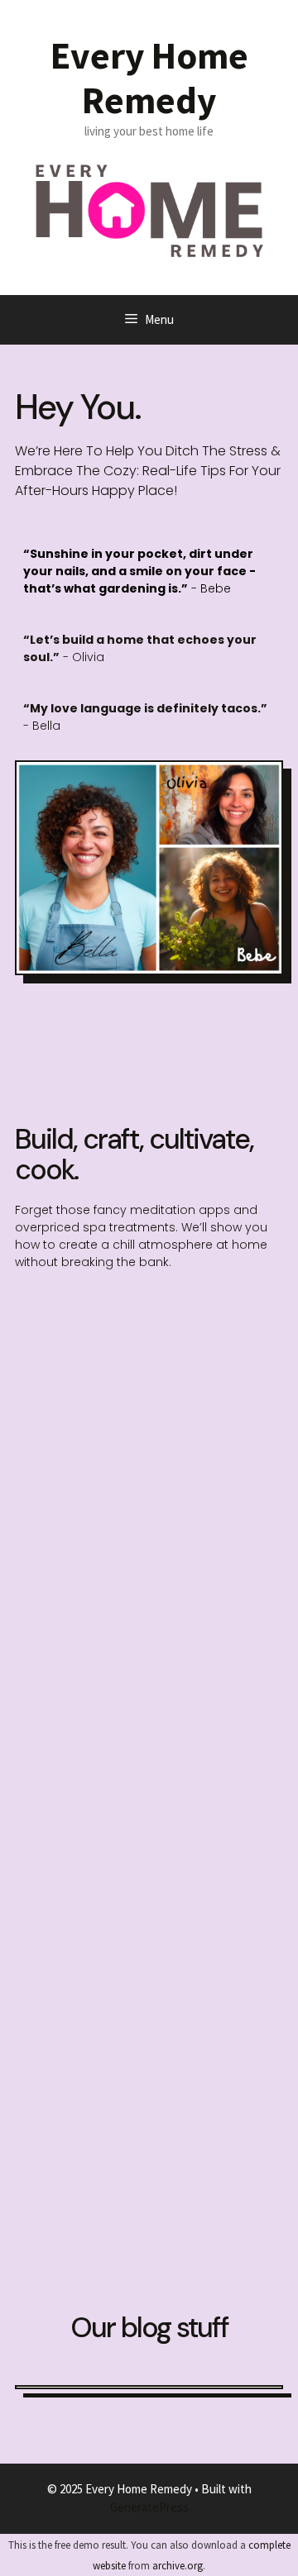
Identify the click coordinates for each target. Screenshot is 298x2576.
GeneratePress (149, 2507)
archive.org (178, 2566)
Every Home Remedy (149, 78)
